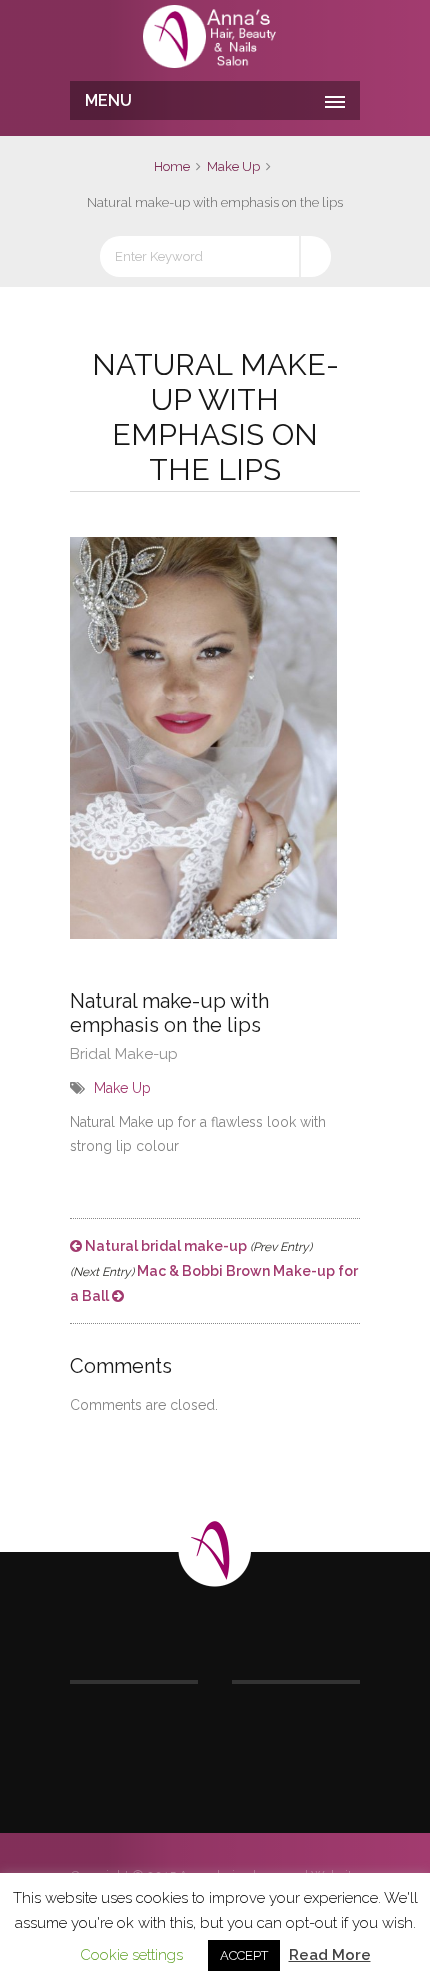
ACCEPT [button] (244, 1955)
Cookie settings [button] (131, 1955)
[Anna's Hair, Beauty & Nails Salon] (215, 38)
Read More (330, 1955)
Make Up (233, 166)
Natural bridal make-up (197, 1246)
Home (172, 166)
